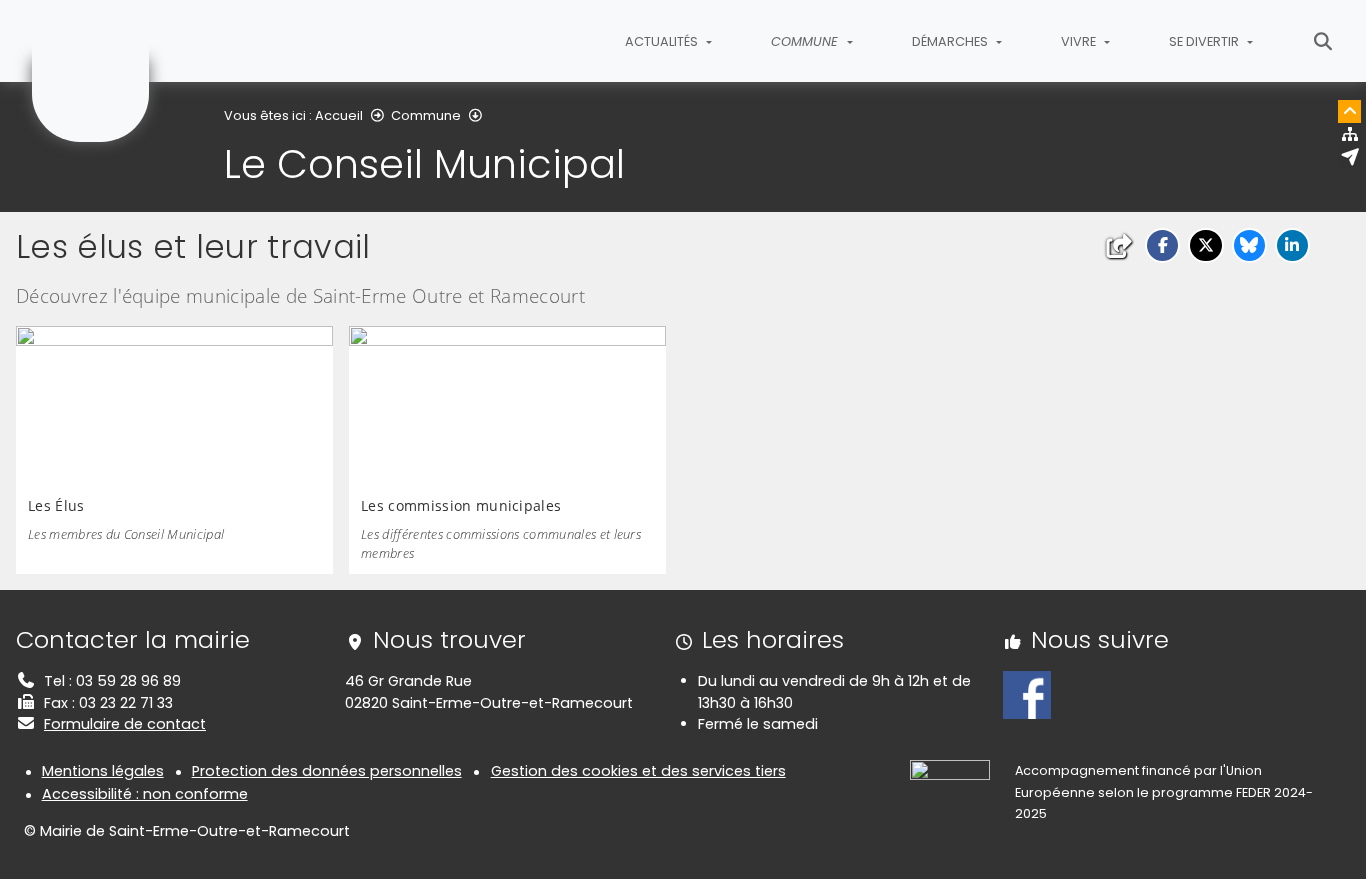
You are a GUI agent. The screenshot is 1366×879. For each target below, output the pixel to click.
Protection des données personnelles (327, 771)
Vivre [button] (1080, 41)
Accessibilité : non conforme (145, 794)
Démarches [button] (951, 41)
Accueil (339, 115)
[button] (1162, 245)
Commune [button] (806, 41)
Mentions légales (103, 771)
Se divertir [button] (1205, 41)
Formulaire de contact (125, 724)
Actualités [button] (663, 41)
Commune (426, 115)
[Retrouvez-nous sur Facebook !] (1027, 694)
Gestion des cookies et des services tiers (638, 771)
